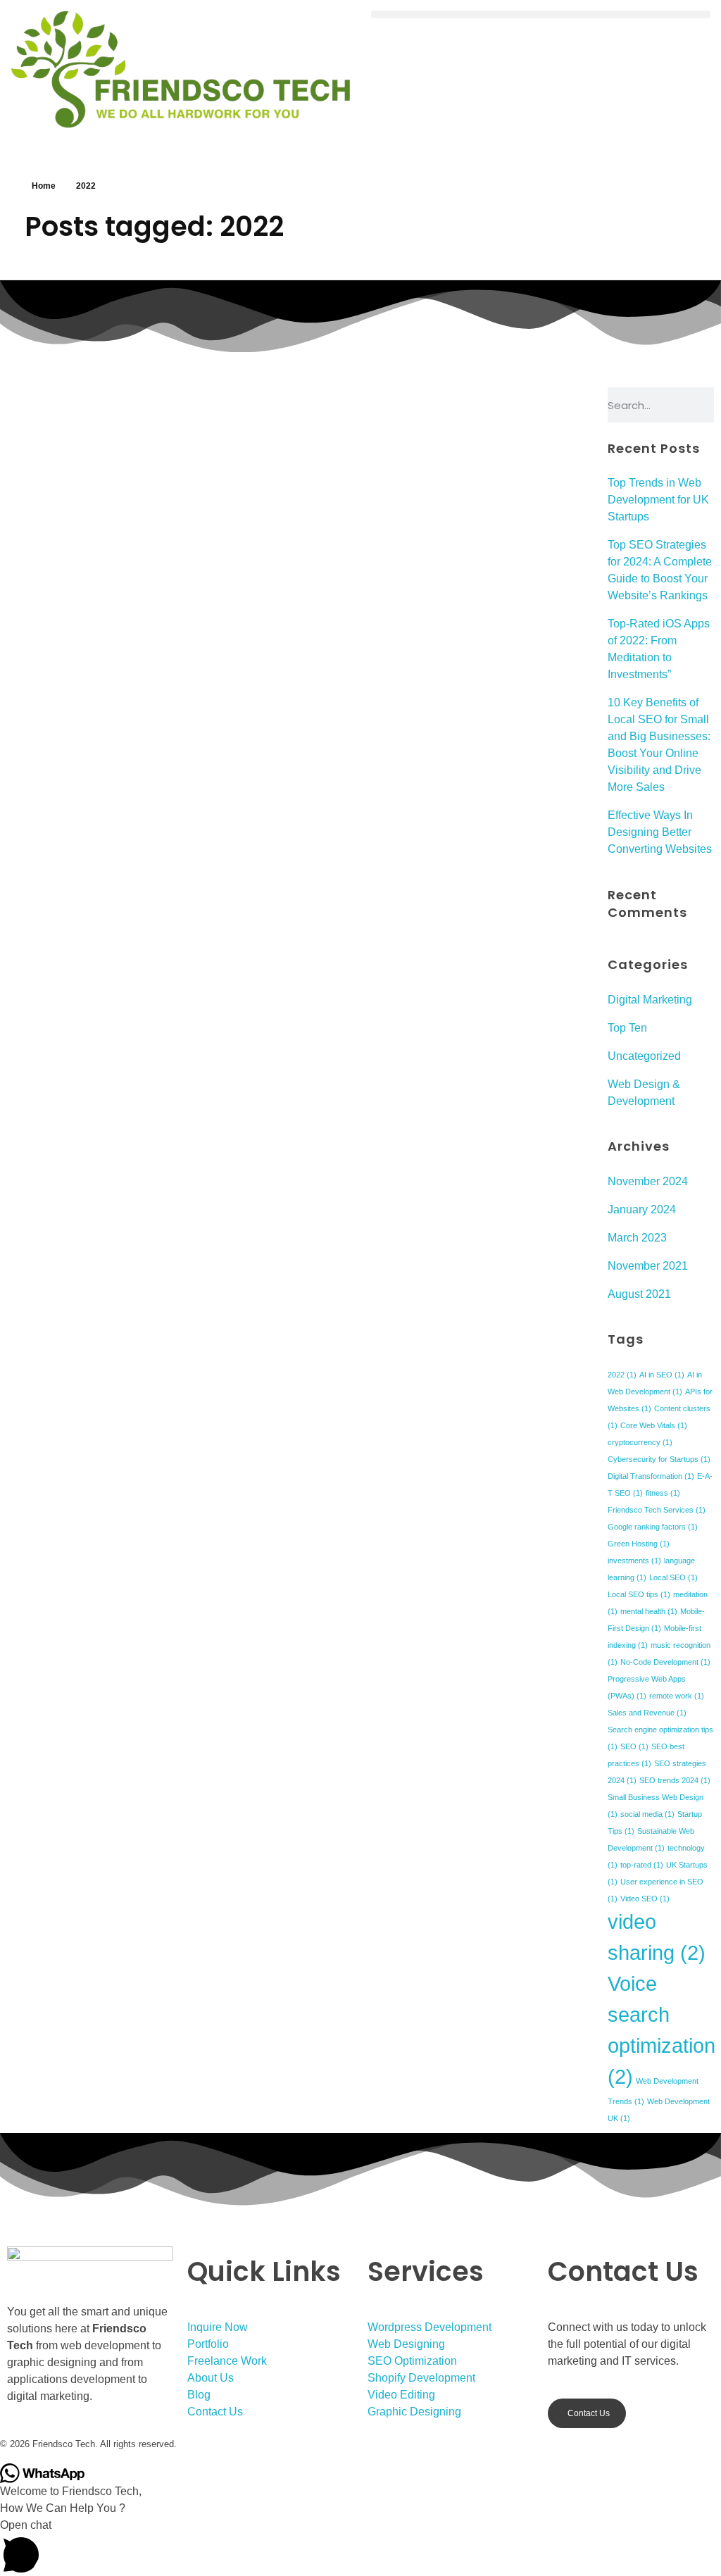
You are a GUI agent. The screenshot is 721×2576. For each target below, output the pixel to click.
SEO (634, 1746)
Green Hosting (639, 1544)
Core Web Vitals (654, 1425)
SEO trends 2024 (675, 1780)
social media (647, 1814)
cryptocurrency (640, 1442)
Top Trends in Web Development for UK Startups (658, 500)
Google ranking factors (653, 1527)
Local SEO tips (639, 1594)
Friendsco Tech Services (657, 1510)
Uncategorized (644, 1056)
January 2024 (642, 1209)
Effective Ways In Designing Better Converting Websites (660, 832)
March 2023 (637, 1238)
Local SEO (673, 1577)
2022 (622, 1375)
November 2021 (648, 1266)
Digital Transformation (651, 1476)
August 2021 (639, 1294)
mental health (649, 1611)
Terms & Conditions (414, 2443)
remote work (677, 1696)
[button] (541, 14)
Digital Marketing (650, 1000)
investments (634, 1561)
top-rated (642, 1865)
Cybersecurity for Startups (659, 1459)
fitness (663, 1493)
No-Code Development (665, 1662)
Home (44, 186)
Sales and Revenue (647, 1713)
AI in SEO (662, 1375)
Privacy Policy (513, 2443)
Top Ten (627, 1028)
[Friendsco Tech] (180, 69)
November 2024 (648, 1181)
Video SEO (645, 1899)
